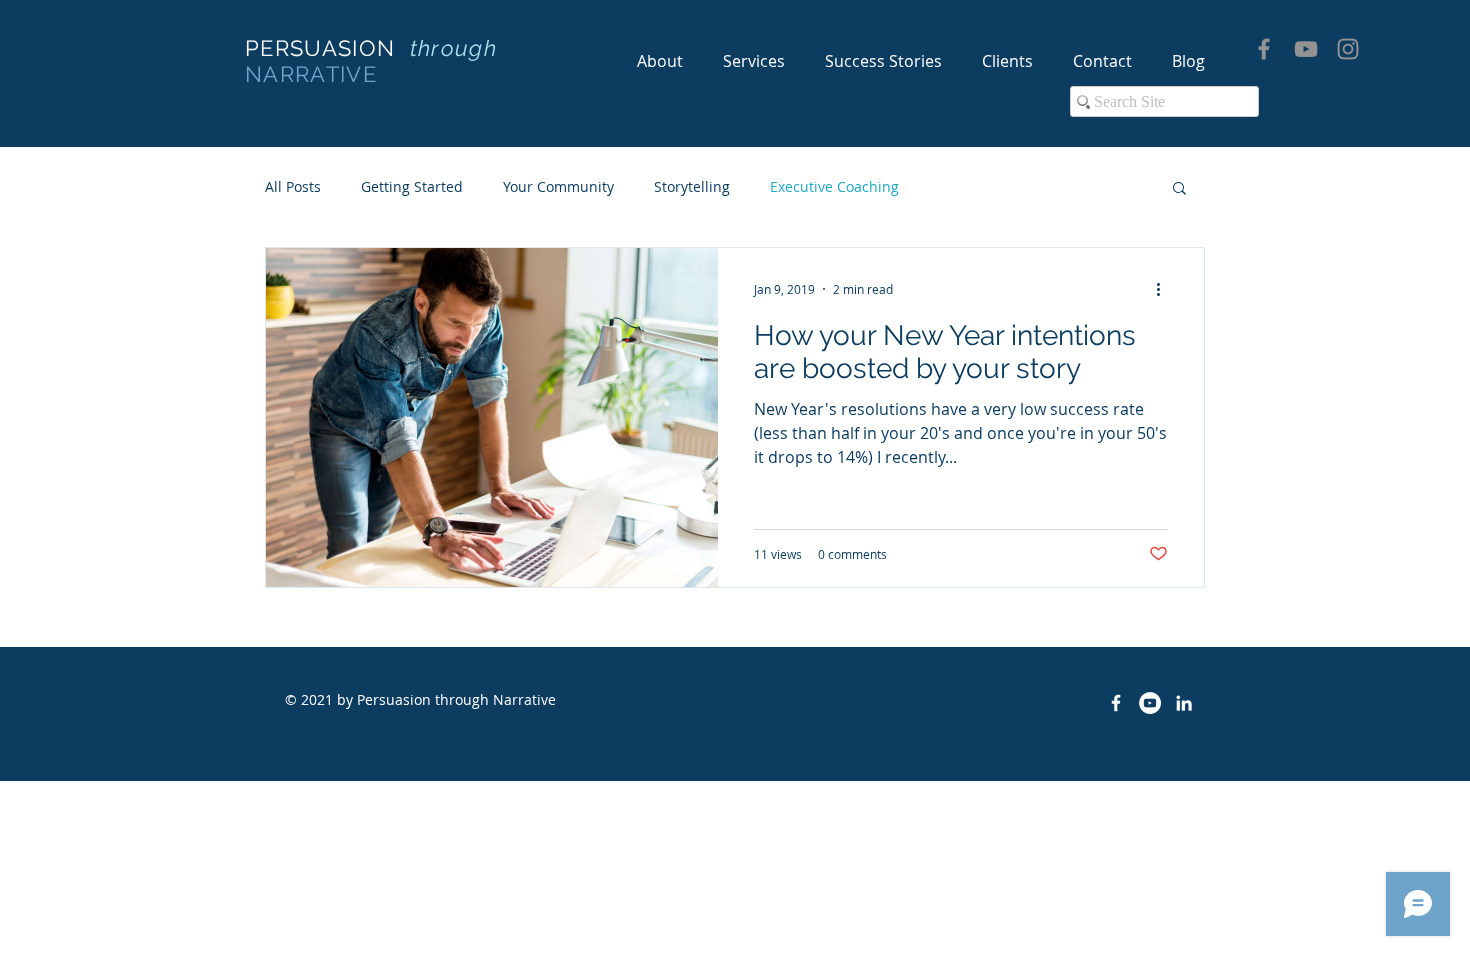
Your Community (558, 186)
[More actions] (1165, 289)
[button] (1179, 189)
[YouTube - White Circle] (1150, 703)
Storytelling (692, 186)
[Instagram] (1348, 49)
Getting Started (412, 186)
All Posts (293, 186)
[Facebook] (1264, 49)
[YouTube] (1306, 49)
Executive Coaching (834, 186)
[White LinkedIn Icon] (1184, 703)
